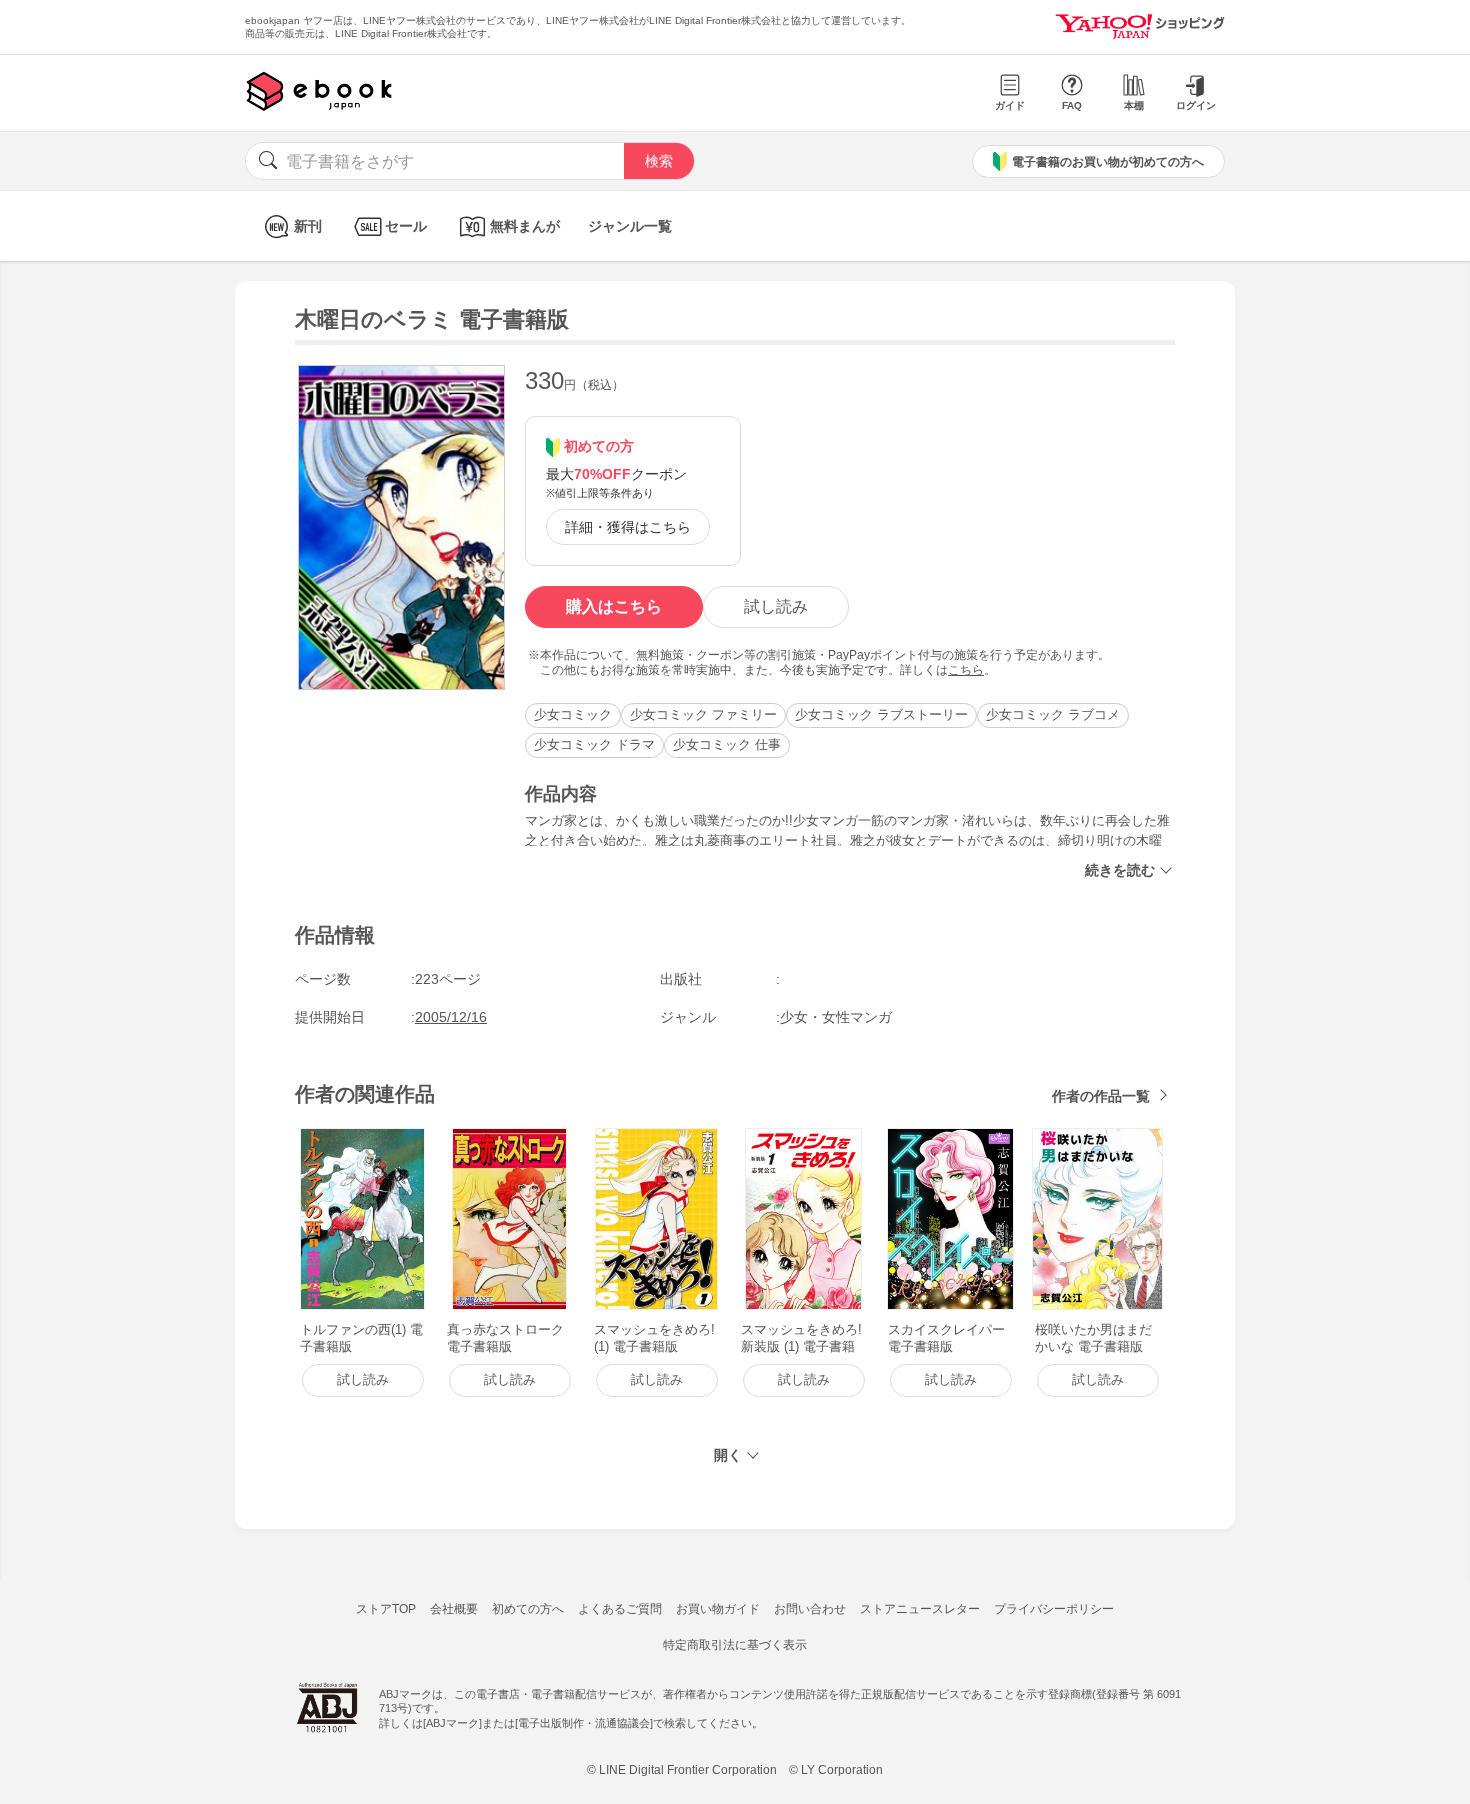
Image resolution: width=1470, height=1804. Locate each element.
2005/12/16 (451, 1017)
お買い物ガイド (718, 1609)
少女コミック (573, 714)
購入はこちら (614, 606)
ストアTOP (386, 1609)
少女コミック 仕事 (727, 744)
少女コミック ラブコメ (1053, 714)
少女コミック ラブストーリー (881, 714)
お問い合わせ (810, 1609)
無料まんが (525, 226)
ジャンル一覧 (630, 226)
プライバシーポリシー (1054, 1609)
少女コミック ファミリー (703, 714)
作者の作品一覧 (1101, 1096)
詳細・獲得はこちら (628, 527)
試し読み (776, 606)
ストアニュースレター (920, 1609)
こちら (966, 670)
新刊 (308, 226)
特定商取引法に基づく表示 (735, 1645)
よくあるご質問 (620, 1609)
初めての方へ (528, 1609)
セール (406, 226)
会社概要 (454, 1609)
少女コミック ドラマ (594, 744)
